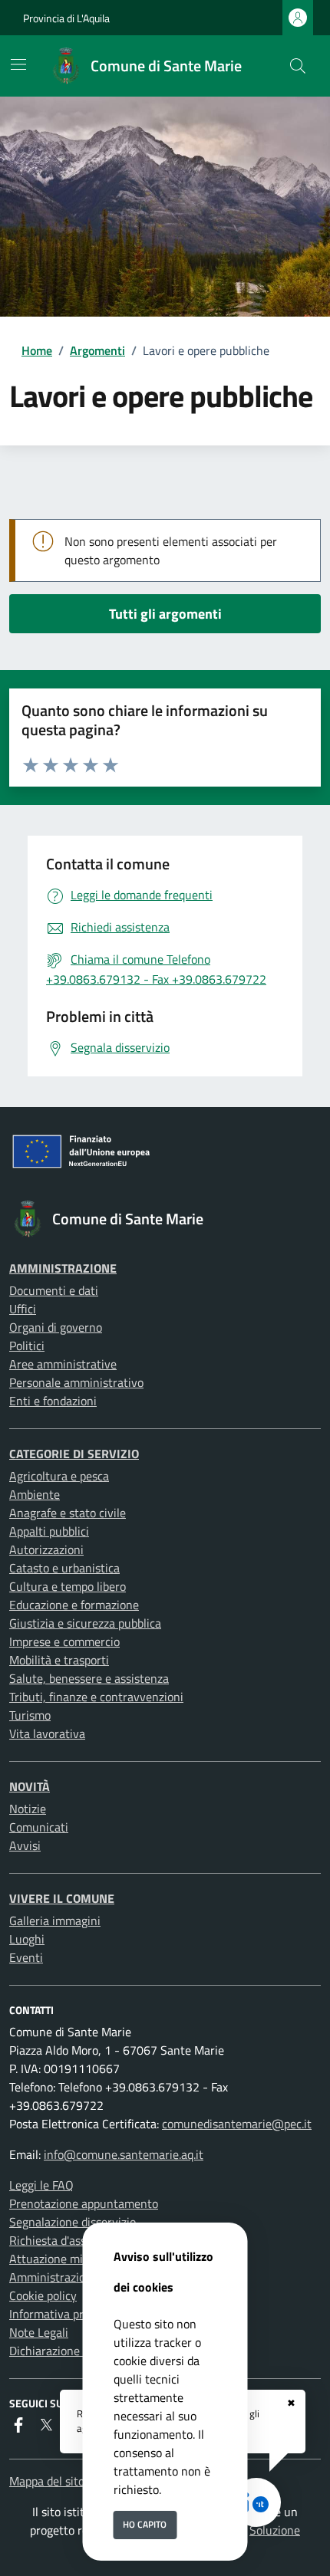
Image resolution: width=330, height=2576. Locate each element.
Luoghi (27, 1939)
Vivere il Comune (62, 1898)
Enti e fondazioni (53, 1401)
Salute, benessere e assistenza (89, 1678)
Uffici (23, 1309)
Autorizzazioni (46, 1549)
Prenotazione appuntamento (84, 2203)
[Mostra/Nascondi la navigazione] (18, 64)
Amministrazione (63, 1268)
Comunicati (39, 1827)
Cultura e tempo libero (68, 1586)
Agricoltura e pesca (59, 1476)
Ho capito (145, 2524)
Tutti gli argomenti (165, 614)
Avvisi (25, 1845)
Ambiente (35, 1494)
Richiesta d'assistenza (66, 2240)
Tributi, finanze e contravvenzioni (96, 1697)
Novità (30, 1786)
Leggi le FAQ (41, 2185)
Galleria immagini (55, 1921)
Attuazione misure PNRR (74, 2259)
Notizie (28, 1809)
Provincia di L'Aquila (66, 18)
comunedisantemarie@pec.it (237, 2124)
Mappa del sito (47, 2481)
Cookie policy (43, 2295)
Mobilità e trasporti (59, 1660)
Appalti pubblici (49, 1531)
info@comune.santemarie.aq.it (124, 2154)
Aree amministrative (63, 1364)
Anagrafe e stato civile (68, 1513)
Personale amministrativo (76, 1382)
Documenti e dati (54, 1290)
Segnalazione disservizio (73, 2222)
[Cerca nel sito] (298, 66)
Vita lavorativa (47, 1733)
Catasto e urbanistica (64, 1568)
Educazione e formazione (74, 1605)
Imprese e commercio (64, 1641)
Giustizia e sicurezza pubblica (85, 1623)
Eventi (26, 1957)
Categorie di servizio (74, 1454)
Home (37, 350)
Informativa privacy (60, 2314)
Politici (27, 1345)
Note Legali (39, 2332)
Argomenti (97, 350)
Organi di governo (56, 1327)
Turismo (30, 1715)
